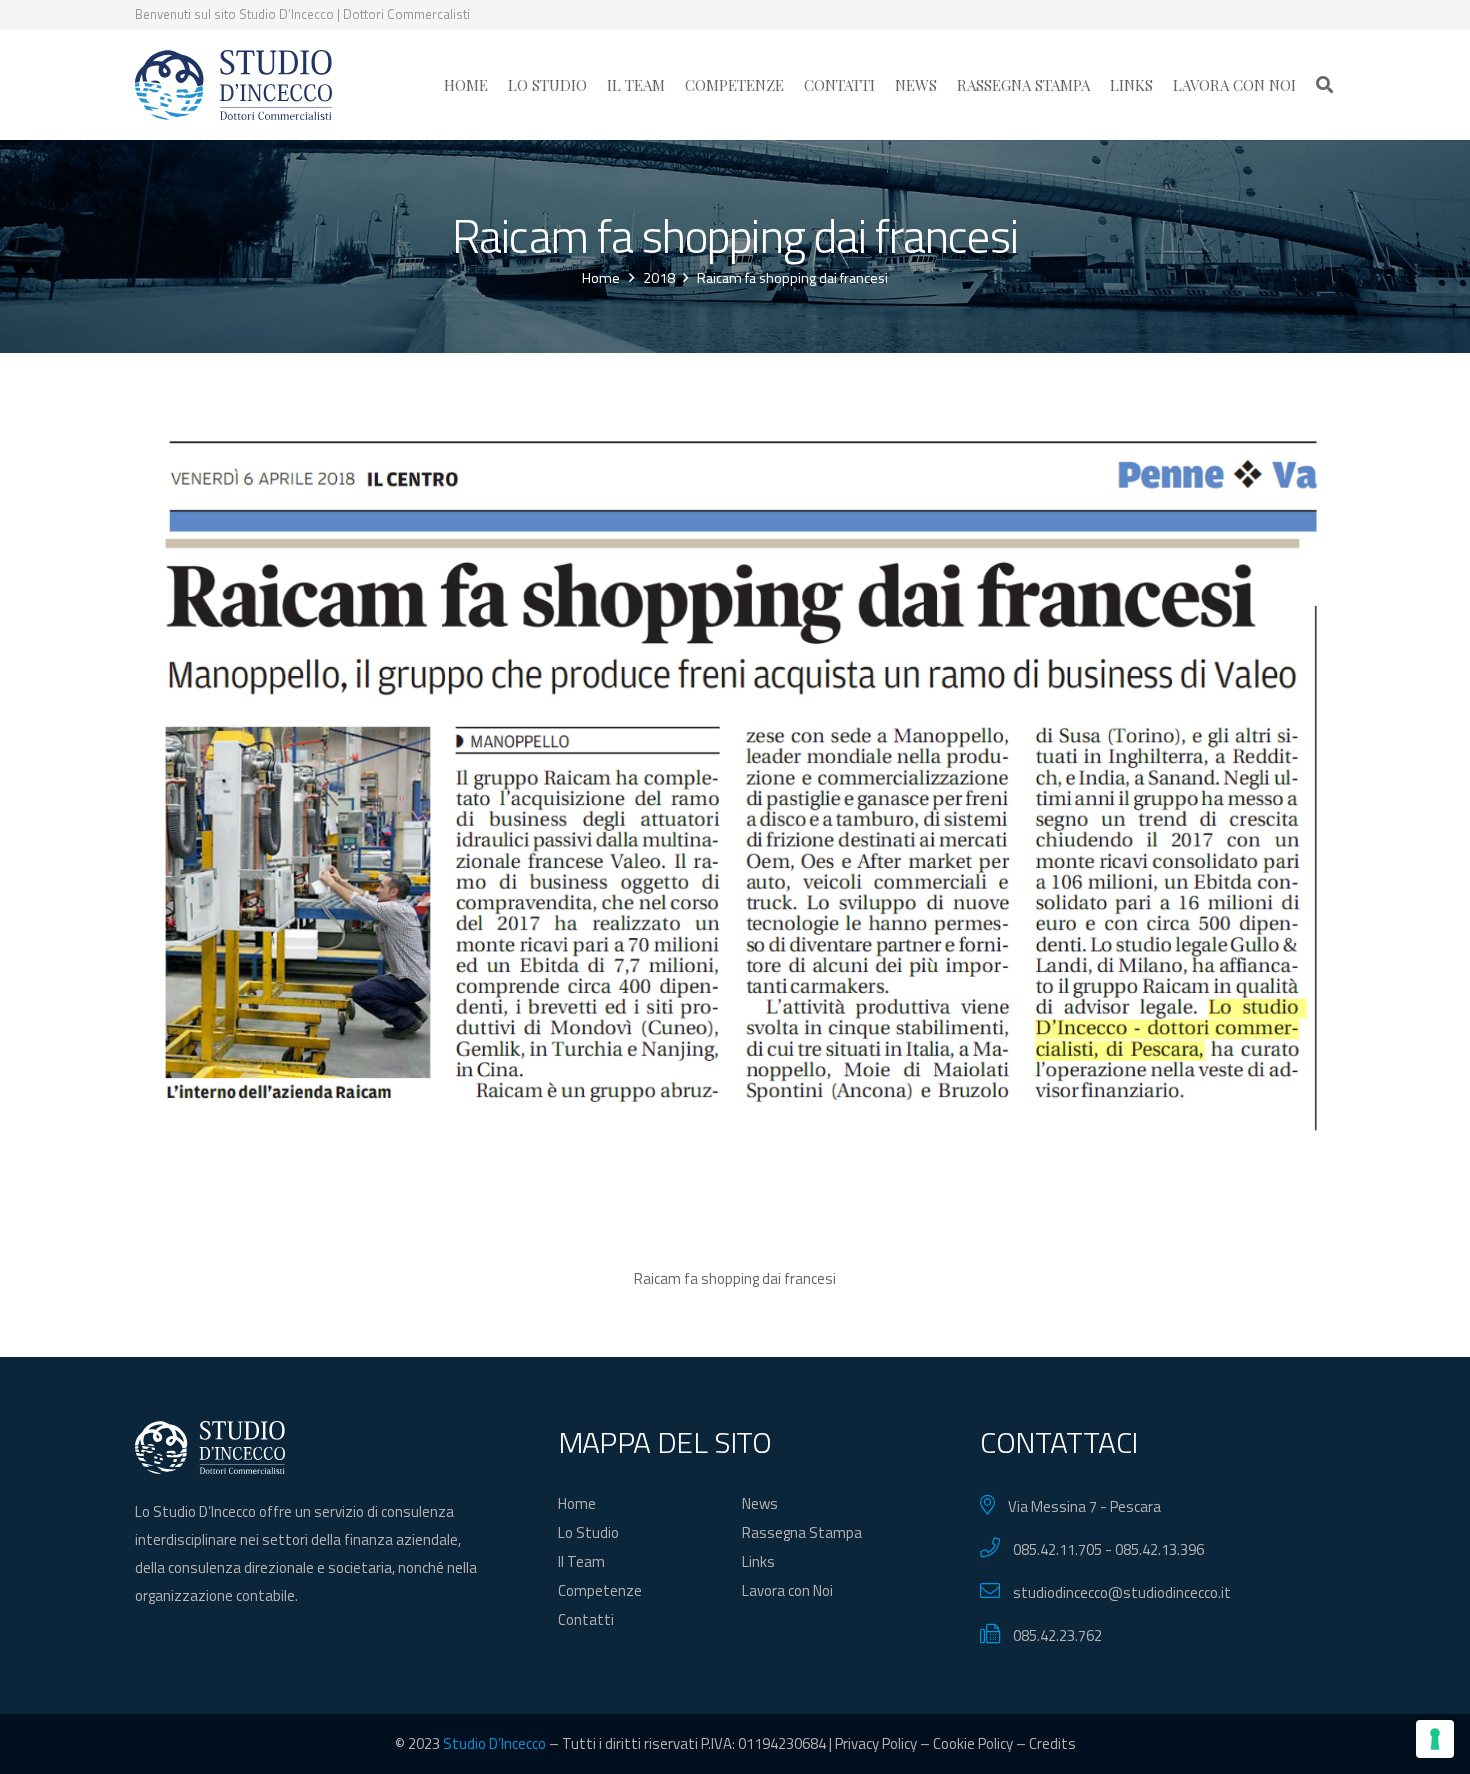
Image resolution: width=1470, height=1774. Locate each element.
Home (577, 1503)
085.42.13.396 (1159, 1549)
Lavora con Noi (787, 1590)
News (760, 1503)
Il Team (581, 1561)
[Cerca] (1324, 85)
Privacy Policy (876, 1743)
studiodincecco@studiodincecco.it (1122, 1592)
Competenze (600, 1590)
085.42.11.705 (1057, 1549)
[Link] (233, 85)
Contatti (586, 1619)
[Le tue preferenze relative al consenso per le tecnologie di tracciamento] (1435, 1739)
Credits (1052, 1743)
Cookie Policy (973, 1743)
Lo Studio (588, 1532)
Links (758, 1561)
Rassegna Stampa (802, 1532)
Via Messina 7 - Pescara (1084, 1506)
